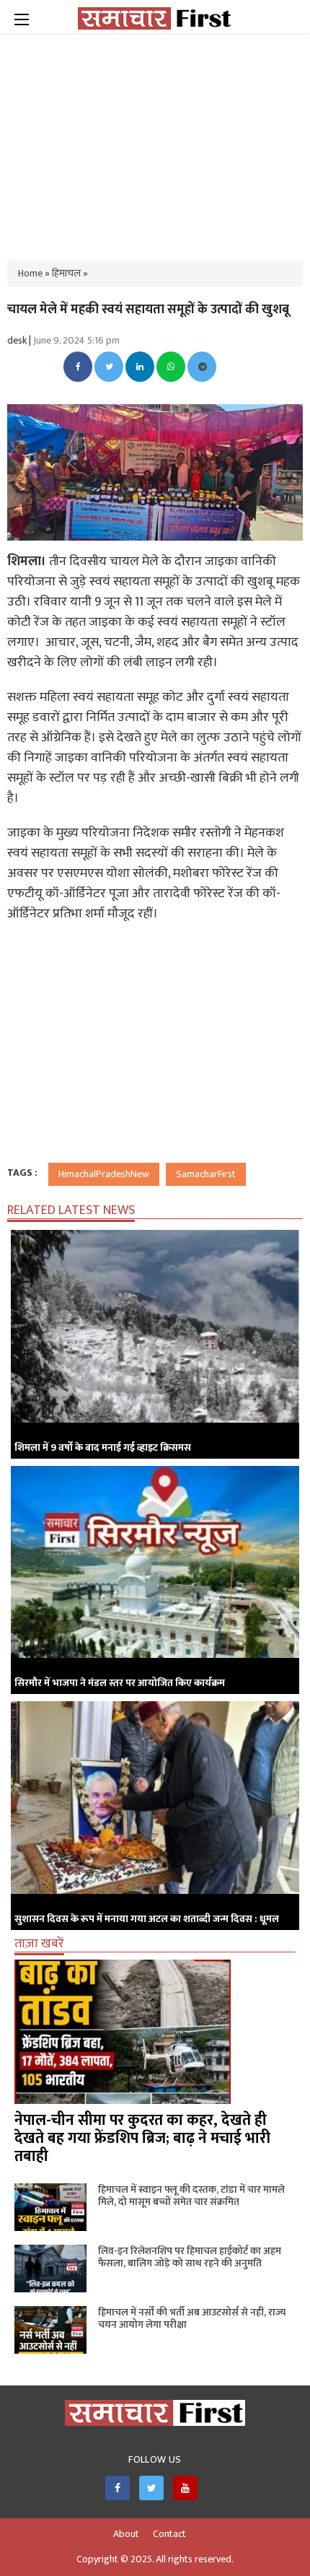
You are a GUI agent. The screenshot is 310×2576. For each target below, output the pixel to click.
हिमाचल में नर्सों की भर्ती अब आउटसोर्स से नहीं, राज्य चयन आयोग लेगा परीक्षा (192, 2318)
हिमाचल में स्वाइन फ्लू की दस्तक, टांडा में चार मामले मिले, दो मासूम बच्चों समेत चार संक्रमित (191, 2196)
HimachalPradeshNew (104, 1174)
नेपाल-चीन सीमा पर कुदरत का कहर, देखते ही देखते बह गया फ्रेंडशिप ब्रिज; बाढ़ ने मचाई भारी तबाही (142, 2138)
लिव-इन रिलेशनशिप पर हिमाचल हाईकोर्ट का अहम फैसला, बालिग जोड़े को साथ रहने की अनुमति (190, 2257)
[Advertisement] (155, 137)
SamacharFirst (206, 1174)
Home (30, 273)
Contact (169, 2534)
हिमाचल (66, 273)
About (126, 2534)
